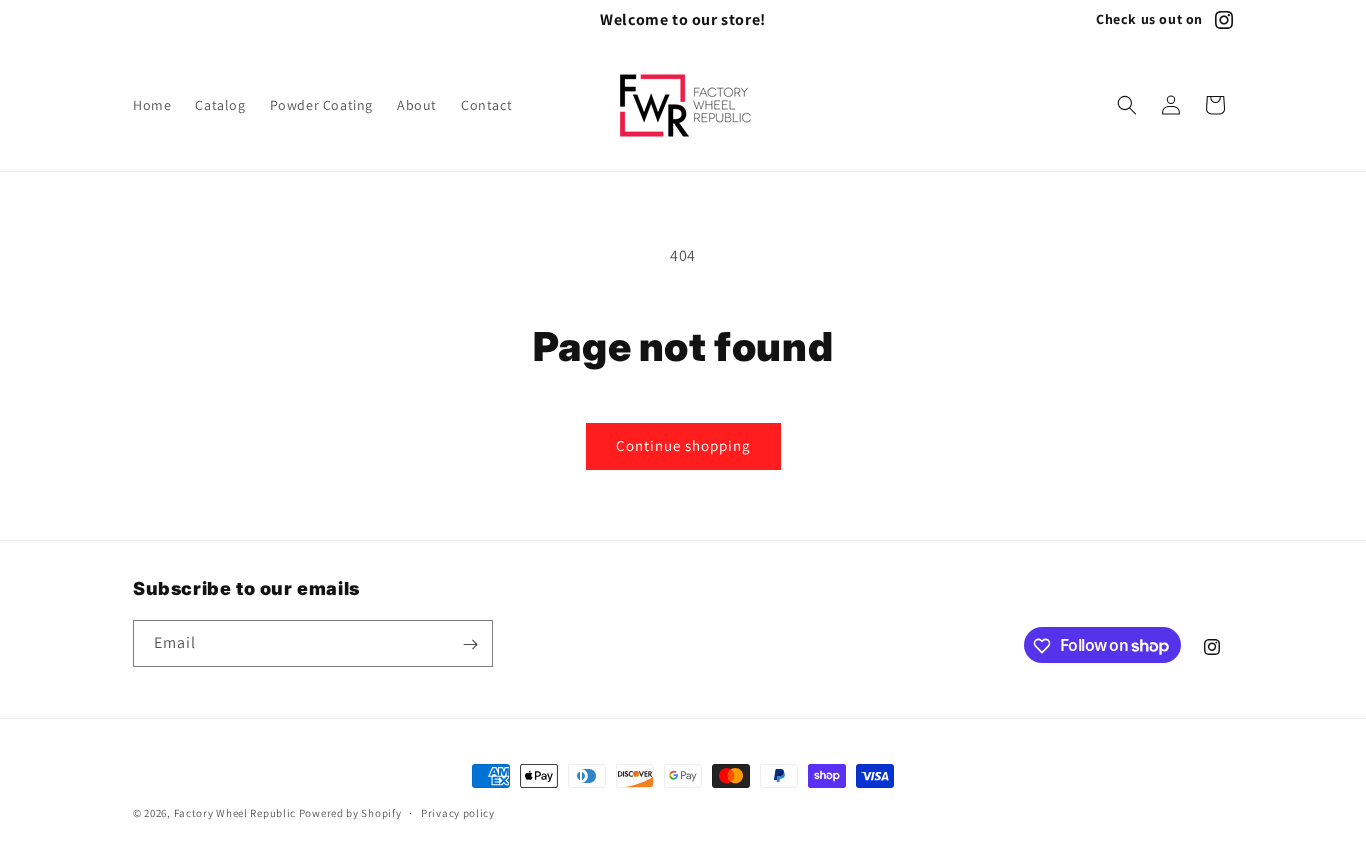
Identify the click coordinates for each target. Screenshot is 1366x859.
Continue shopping (683, 445)
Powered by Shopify (350, 813)
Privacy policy (458, 812)
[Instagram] (1224, 20)
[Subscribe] (470, 644)
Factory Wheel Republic (235, 813)
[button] (1127, 105)
